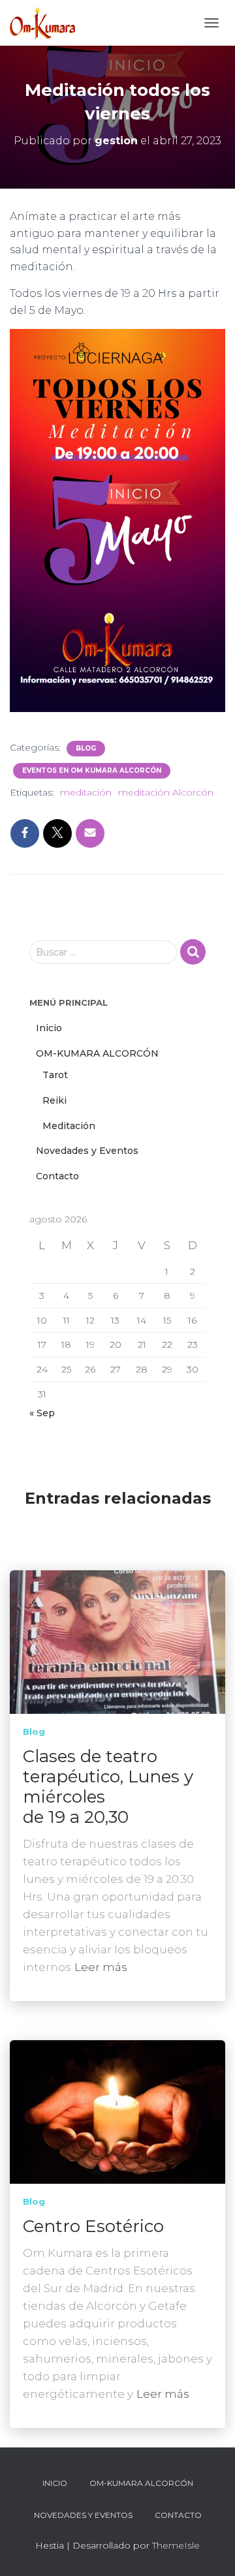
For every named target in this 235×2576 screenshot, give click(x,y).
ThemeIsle (176, 2545)
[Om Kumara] (47, 23)
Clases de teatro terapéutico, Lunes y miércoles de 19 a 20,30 (108, 1787)
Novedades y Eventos (87, 1151)
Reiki (55, 1100)
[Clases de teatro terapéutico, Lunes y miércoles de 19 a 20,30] (117, 1641)
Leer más (101, 1967)
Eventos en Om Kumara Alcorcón (92, 770)
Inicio (49, 1028)
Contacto (57, 1176)
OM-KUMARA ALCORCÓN (97, 1053)
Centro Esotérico (93, 2226)
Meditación (69, 1126)
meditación (86, 792)
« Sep (42, 1413)
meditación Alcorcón (166, 792)
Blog (86, 748)
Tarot (55, 1075)
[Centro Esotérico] (117, 2111)
